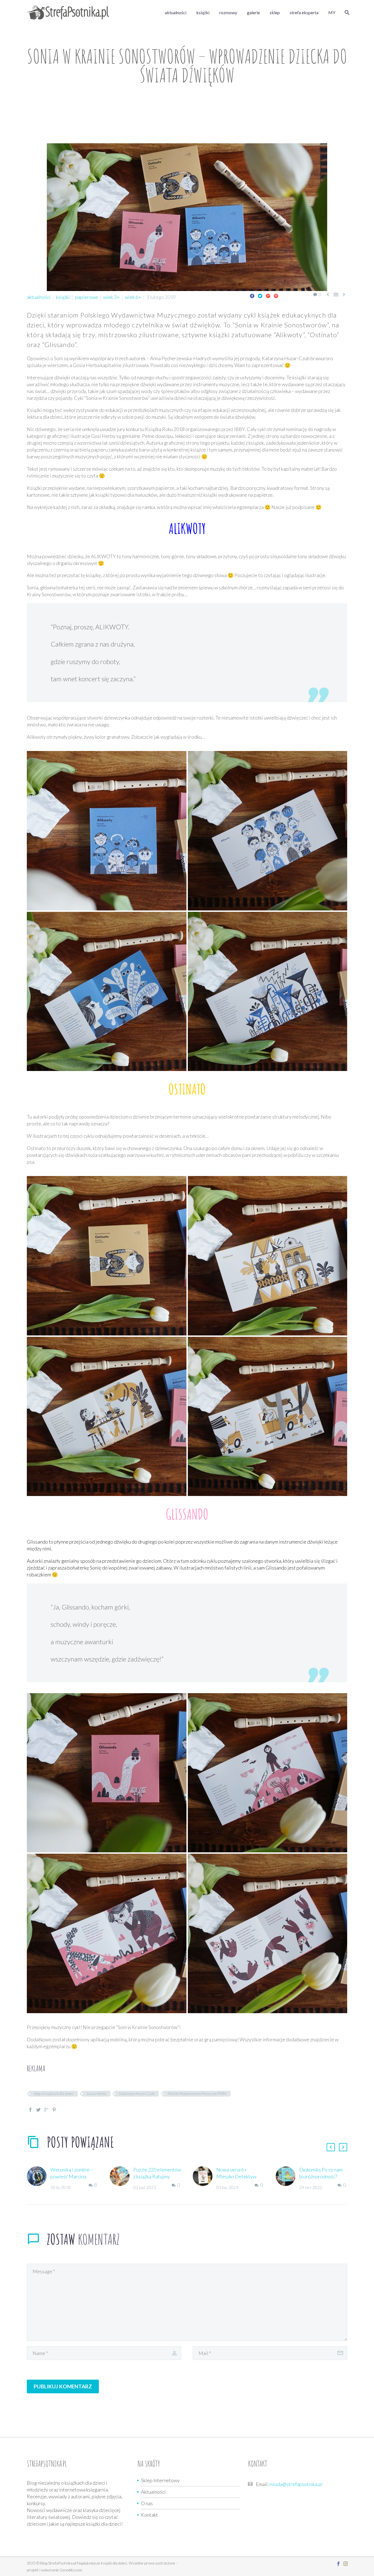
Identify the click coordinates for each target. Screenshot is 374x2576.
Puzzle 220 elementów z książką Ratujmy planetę (157, 2176)
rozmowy (228, 12)
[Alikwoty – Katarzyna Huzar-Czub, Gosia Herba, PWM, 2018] (107, 831)
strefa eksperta (304, 12)
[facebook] (338, 2564)
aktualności (176, 12)
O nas (147, 2503)
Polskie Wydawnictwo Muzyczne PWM (197, 2094)
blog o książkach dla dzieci (54, 2094)
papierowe (87, 297)
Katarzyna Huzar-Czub (137, 2094)
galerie (253, 12)
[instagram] (346, 2564)
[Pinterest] (276, 296)
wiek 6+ (133, 297)
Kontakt (149, 2515)
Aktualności (153, 2492)
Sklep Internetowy (160, 2480)
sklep (275, 12)
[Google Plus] (268, 296)
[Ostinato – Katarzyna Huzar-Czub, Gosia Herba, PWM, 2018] (107, 1256)
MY (332, 12)
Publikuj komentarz (63, 2386)
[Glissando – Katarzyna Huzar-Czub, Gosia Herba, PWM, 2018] (107, 1773)
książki (203, 12)
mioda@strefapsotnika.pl (296, 2484)
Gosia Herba (96, 2094)
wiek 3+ (111, 297)
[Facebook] (252, 296)
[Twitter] (260, 296)
